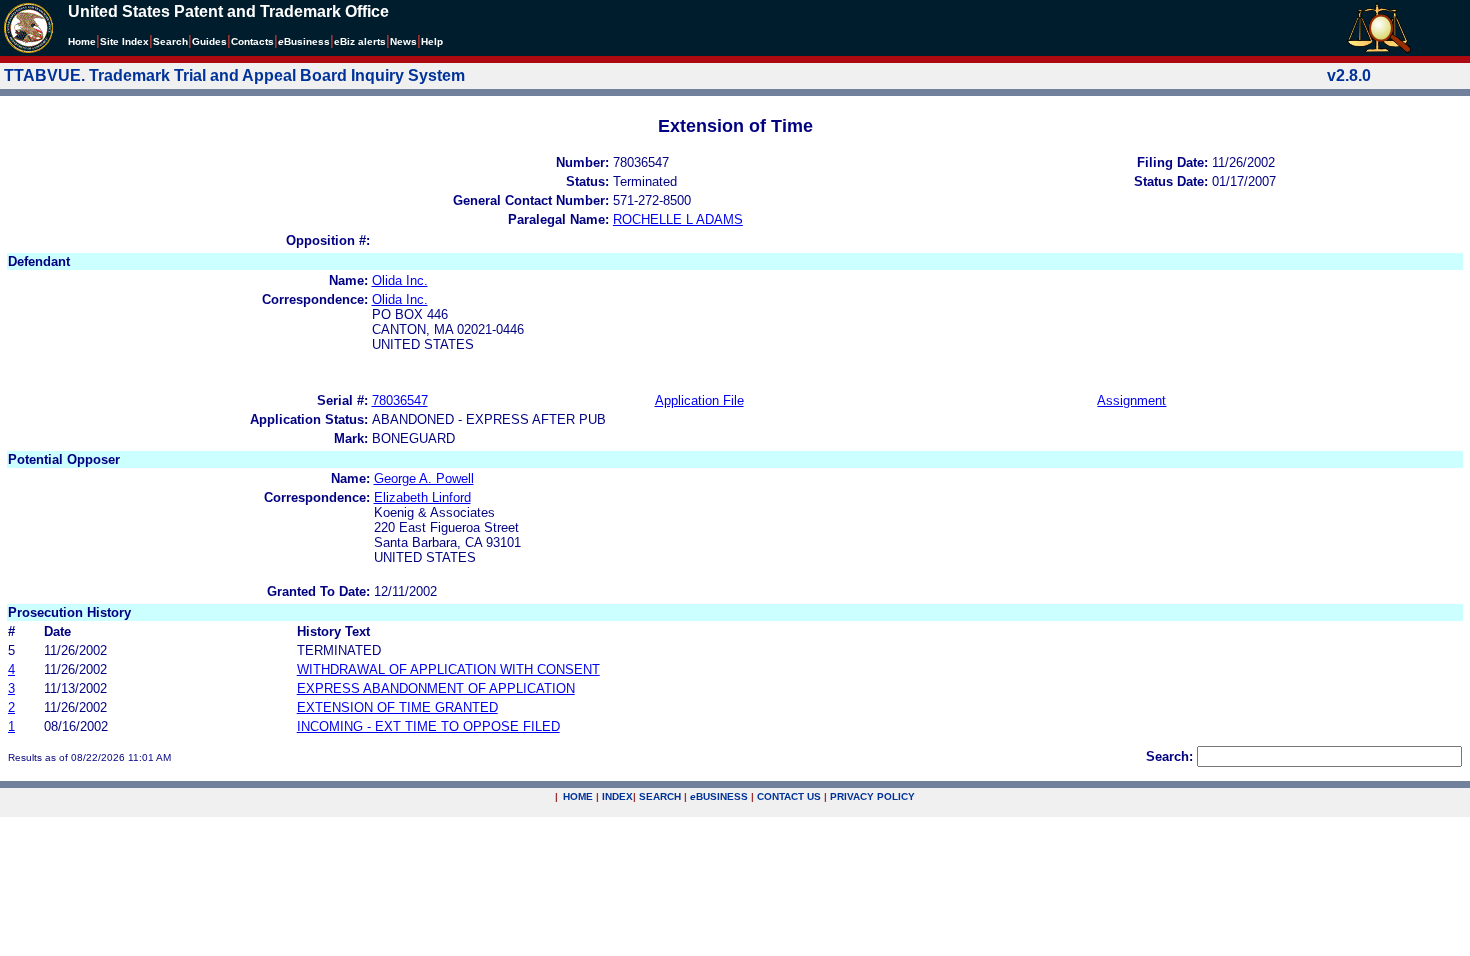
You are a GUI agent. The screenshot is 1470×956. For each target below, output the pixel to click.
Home (82, 41)
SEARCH (660, 796)
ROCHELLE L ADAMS (678, 219)
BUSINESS (719, 796)
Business (304, 41)
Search (170, 41)
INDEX (617, 796)
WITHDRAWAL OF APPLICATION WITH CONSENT (448, 669)
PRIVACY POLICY (872, 796)
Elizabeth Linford (422, 497)
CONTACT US (789, 796)
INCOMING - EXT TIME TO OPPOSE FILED (428, 726)
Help (432, 41)
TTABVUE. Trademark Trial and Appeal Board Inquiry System (234, 75)
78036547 (400, 400)
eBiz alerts (360, 41)
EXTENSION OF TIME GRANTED (397, 707)
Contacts (252, 41)
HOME (578, 796)
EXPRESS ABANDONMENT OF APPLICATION (436, 688)
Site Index (124, 41)
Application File (699, 400)
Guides (209, 41)
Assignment (1131, 400)
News (403, 41)
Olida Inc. (400, 280)
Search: (1169, 756)
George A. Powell (424, 478)
